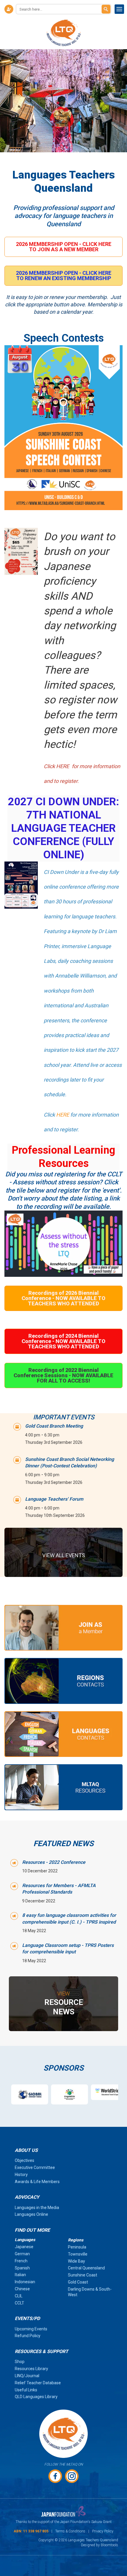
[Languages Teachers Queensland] (64, 33)
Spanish (22, 2268)
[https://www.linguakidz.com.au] (55, 2094)
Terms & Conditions (70, 2531)
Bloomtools (109, 2545)
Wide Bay (76, 2261)
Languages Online (31, 2214)
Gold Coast (78, 2282)
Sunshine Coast (83, 2275)
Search (106, 9)
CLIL (19, 2296)
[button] (63, 247)
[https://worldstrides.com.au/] (95, 2092)
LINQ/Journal (27, 2376)
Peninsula (77, 2247)
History (21, 2175)
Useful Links (26, 2390)
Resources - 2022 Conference (54, 1862)
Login (9, 9)
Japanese (24, 2247)
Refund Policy (28, 2336)
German (22, 2254)
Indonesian (25, 2282)
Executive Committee (35, 2167)
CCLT (19, 2303)
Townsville (78, 2254)
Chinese (22, 2289)
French (21, 2261)
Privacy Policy (103, 2531)
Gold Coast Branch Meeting (54, 1426)
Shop (20, 2362)
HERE (63, 1115)
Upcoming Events (31, 2329)
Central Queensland (86, 2268)
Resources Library (31, 2369)
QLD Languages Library (36, 2397)
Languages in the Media (37, 2208)
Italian (20, 2275)
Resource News (64, 2003)
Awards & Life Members (37, 2182)
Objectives (25, 2160)
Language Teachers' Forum (54, 1499)
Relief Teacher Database (38, 2383)
